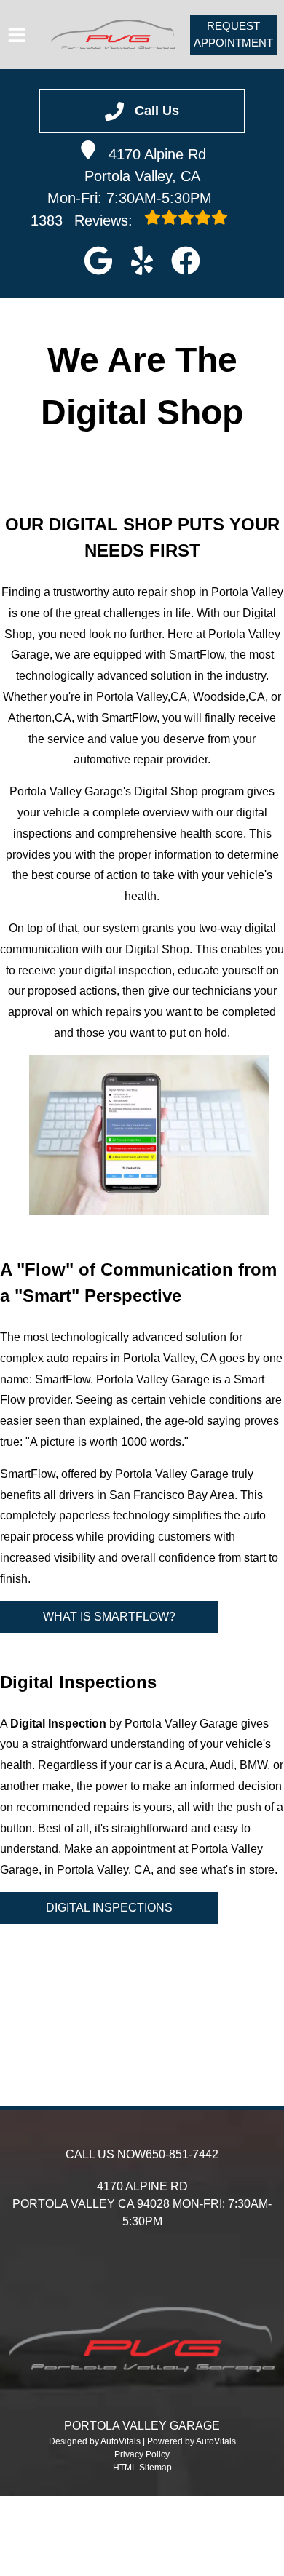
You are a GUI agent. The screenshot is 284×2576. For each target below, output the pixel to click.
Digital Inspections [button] (109, 1908)
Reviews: (84, 220)
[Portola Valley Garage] (113, 35)
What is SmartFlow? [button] (109, 1617)
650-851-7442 (182, 2154)
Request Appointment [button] (233, 34)
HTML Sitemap (142, 2468)
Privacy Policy (142, 2454)
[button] (98, 261)
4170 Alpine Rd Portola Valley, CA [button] (145, 165)
